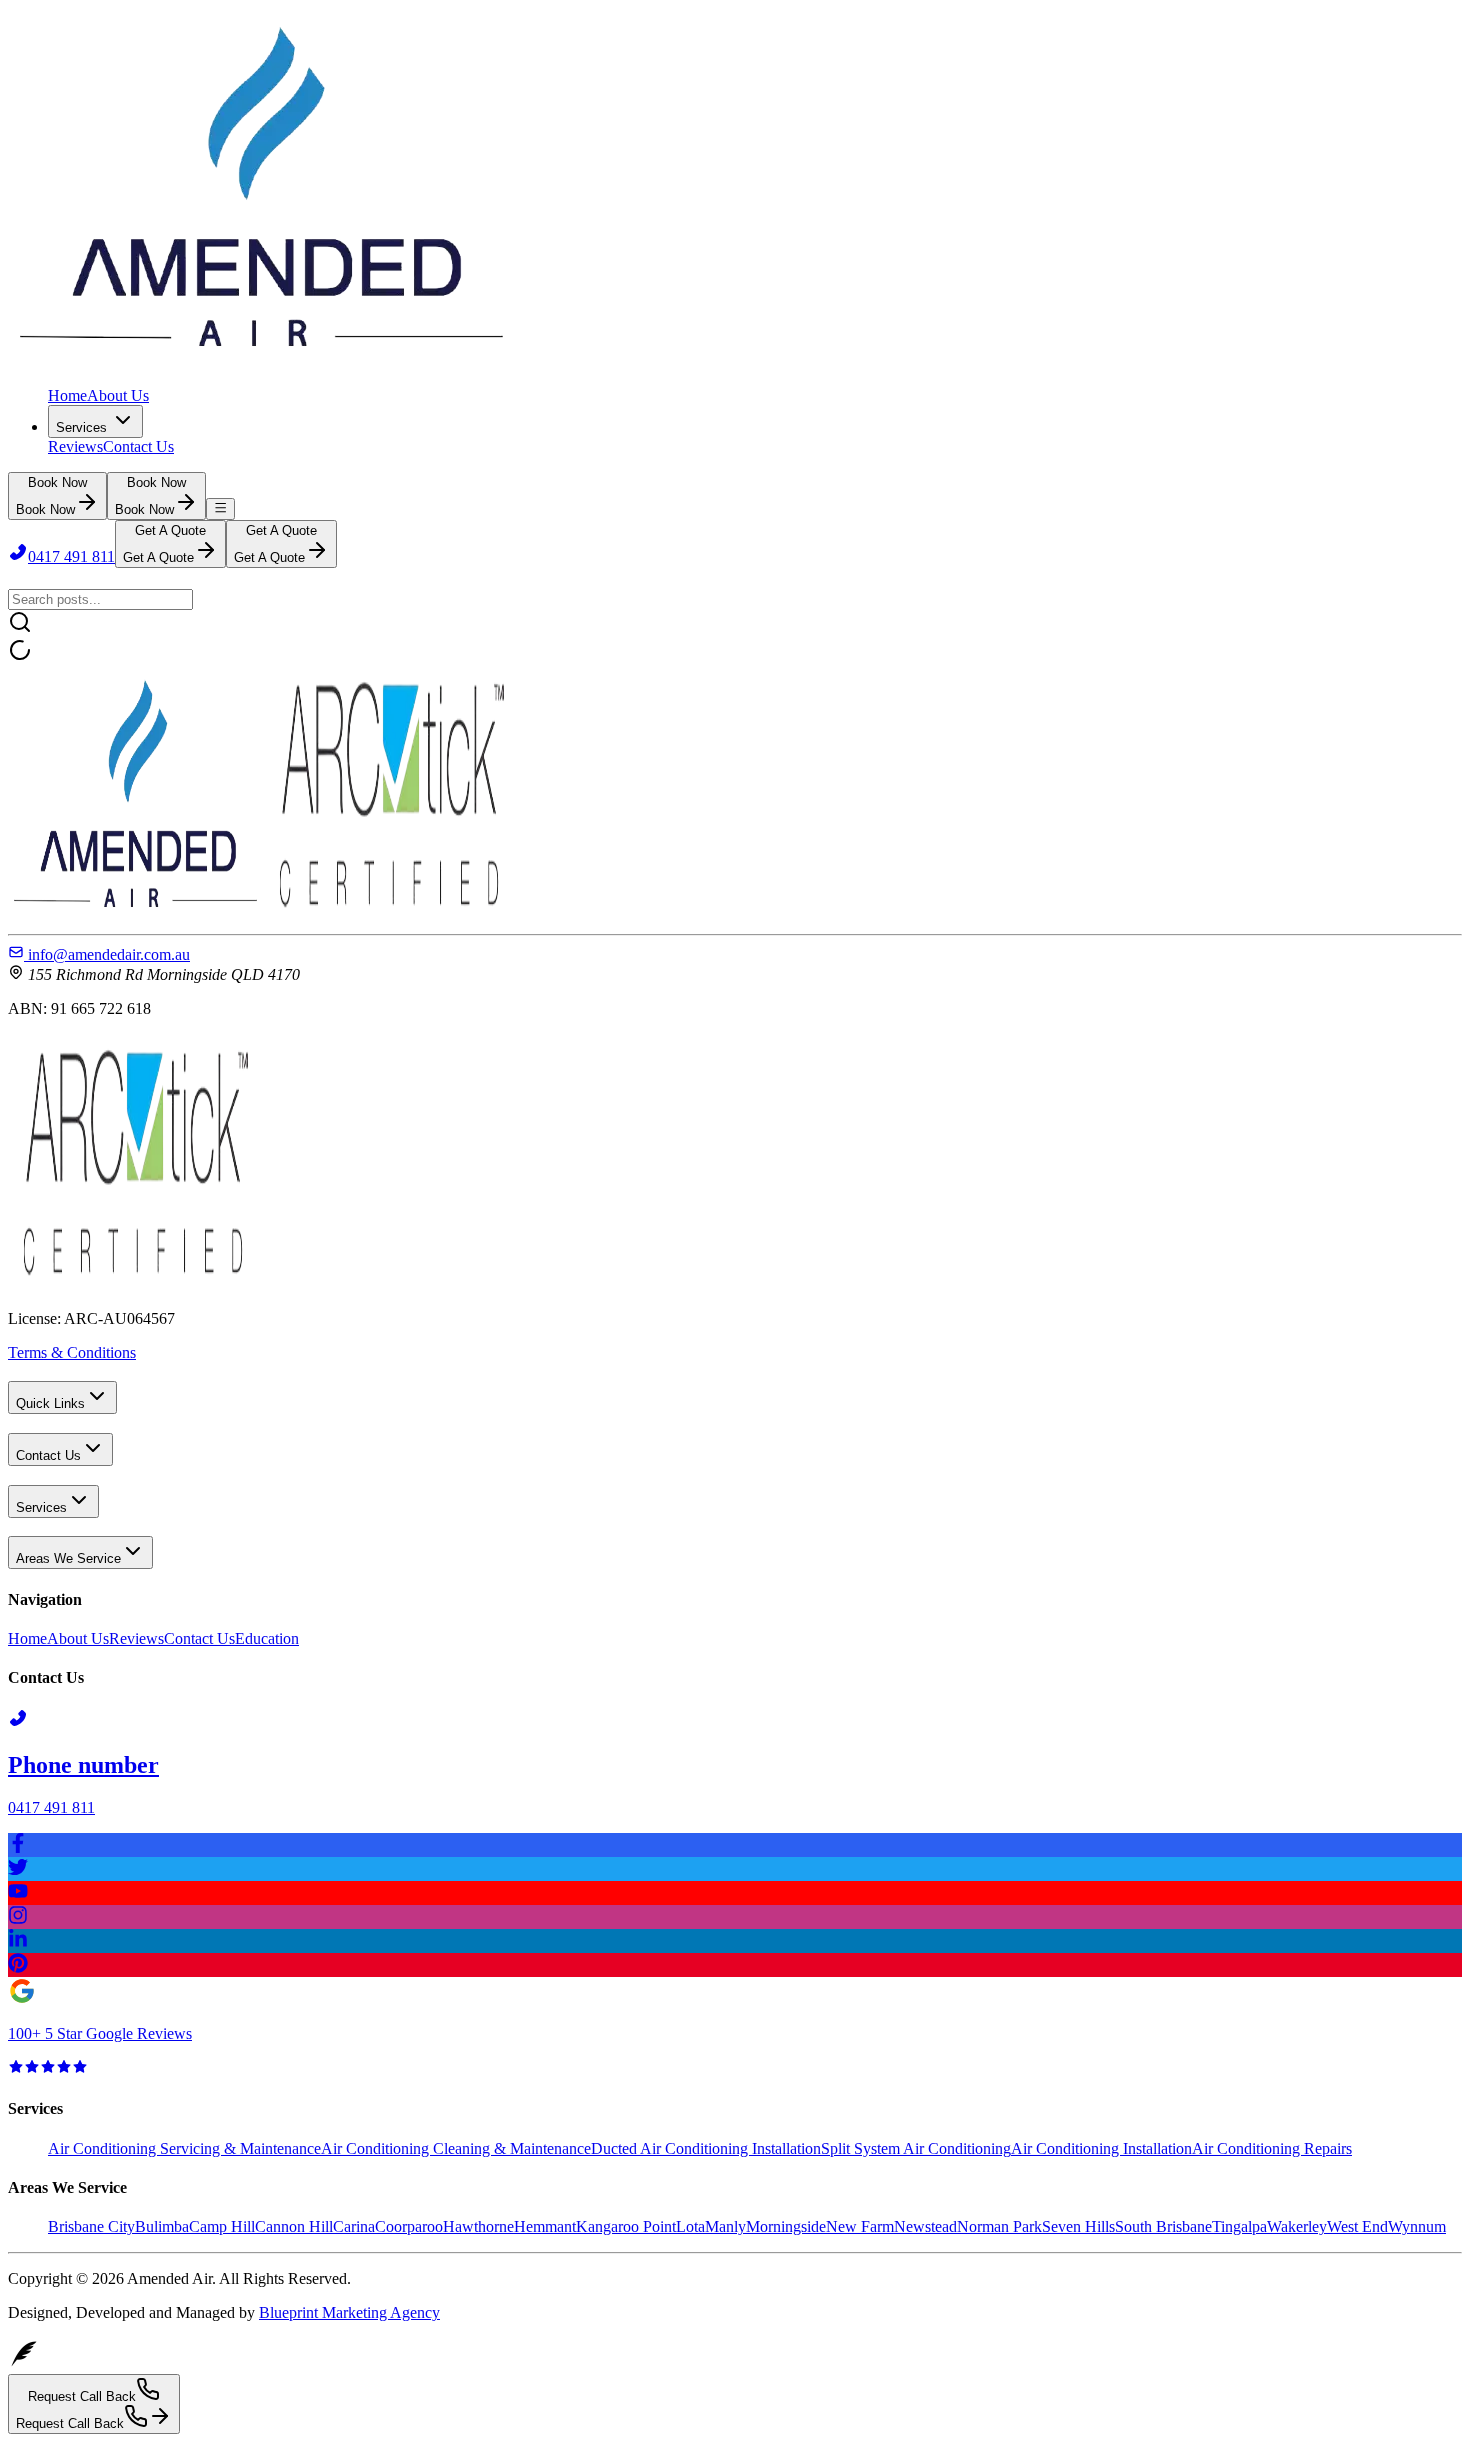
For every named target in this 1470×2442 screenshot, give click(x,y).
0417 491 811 (71, 556)
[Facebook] (735, 1845)
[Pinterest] (735, 1965)
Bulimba (162, 2226)
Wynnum (1417, 2226)
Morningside (786, 2226)
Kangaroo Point (626, 2226)
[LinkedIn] (735, 1941)
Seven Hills (1078, 2226)
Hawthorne (478, 2226)
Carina (354, 2226)
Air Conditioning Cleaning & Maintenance (456, 2148)
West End (1357, 2226)
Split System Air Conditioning (916, 2148)
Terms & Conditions (72, 1352)
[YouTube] (735, 1893)
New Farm (860, 2226)
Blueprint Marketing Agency (349, 2312)
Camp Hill (222, 2226)
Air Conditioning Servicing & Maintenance (184, 2148)
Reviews (75, 446)
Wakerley (1297, 2226)
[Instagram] (735, 1917)
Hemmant (545, 2226)
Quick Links (50, 1403)
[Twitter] (735, 1869)
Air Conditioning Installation (1101, 2148)
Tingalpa (1239, 2226)
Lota (690, 2226)
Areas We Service (68, 1558)
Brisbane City (91, 2226)
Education (267, 1638)
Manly (725, 2226)
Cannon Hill (294, 2226)
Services (81, 427)
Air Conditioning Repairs (1272, 2148)
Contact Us (138, 446)
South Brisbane (1163, 2226)
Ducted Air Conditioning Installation (706, 2148)
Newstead (925, 2226)
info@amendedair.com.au (109, 954)
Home (67, 395)
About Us (118, 395)
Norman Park (999, 2226)
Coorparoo (409, 2226)
